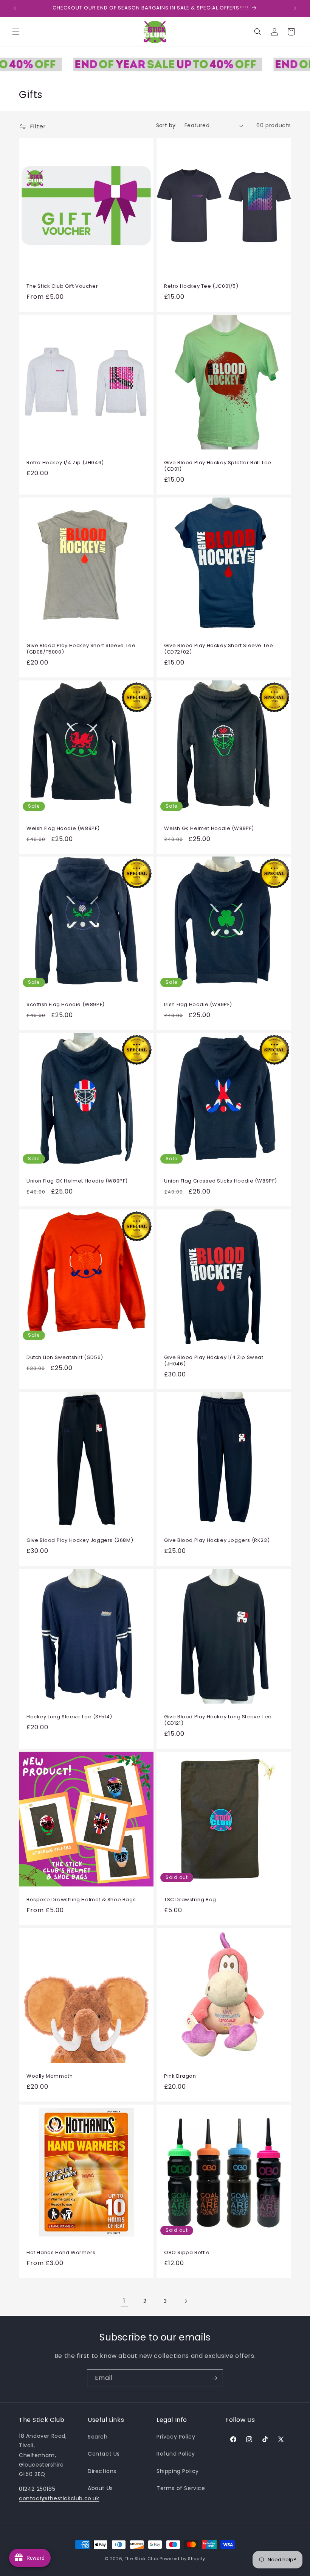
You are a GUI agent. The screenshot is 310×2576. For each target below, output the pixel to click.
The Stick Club (142, 2559)
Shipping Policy (178, 2471)
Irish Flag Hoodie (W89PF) (198, 1005)
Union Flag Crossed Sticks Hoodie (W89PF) (221, 1181)
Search (98, 2437)
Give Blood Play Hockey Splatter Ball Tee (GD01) (218, 466)
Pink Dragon (180, 2076)
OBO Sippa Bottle (187, 2253)
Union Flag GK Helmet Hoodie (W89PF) (77, 1181)
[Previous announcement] (15, 8)
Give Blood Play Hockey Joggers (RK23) (217, 1541)
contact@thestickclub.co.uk (59, 2498)
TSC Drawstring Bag (190, 1900)
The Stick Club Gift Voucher (62, 286)
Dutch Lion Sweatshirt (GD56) (65, 1358)
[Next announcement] (295, 8)
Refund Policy (176, 2454)
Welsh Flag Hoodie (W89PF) (63, 829)
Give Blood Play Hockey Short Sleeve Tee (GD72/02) (219, 649)
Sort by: (167, 125)
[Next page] (186, 2301)
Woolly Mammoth (50, 2076)
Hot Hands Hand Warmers (61, 2253)
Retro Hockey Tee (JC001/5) (201, 286)
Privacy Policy (176, 2437)
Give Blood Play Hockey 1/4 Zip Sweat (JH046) (214, 1361)
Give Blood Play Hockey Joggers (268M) (80, 1541)
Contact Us (104, 2454)
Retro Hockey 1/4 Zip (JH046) (65, 463)
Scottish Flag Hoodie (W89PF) (66, 1005)
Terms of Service (181, 2488)
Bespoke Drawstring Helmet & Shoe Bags (81, 1900)
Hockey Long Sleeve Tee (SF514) (69, 1717)
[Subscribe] (214, 2378)
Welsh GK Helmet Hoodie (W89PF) (209, 829)
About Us (100, 2488)
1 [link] (124, 2301)
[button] (16, 32)
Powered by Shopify (182, 2559)
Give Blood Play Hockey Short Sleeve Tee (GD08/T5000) (81, 649)
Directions (102, 2471)
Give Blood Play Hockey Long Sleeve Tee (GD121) (218, 1720)
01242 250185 (37, 2489)
